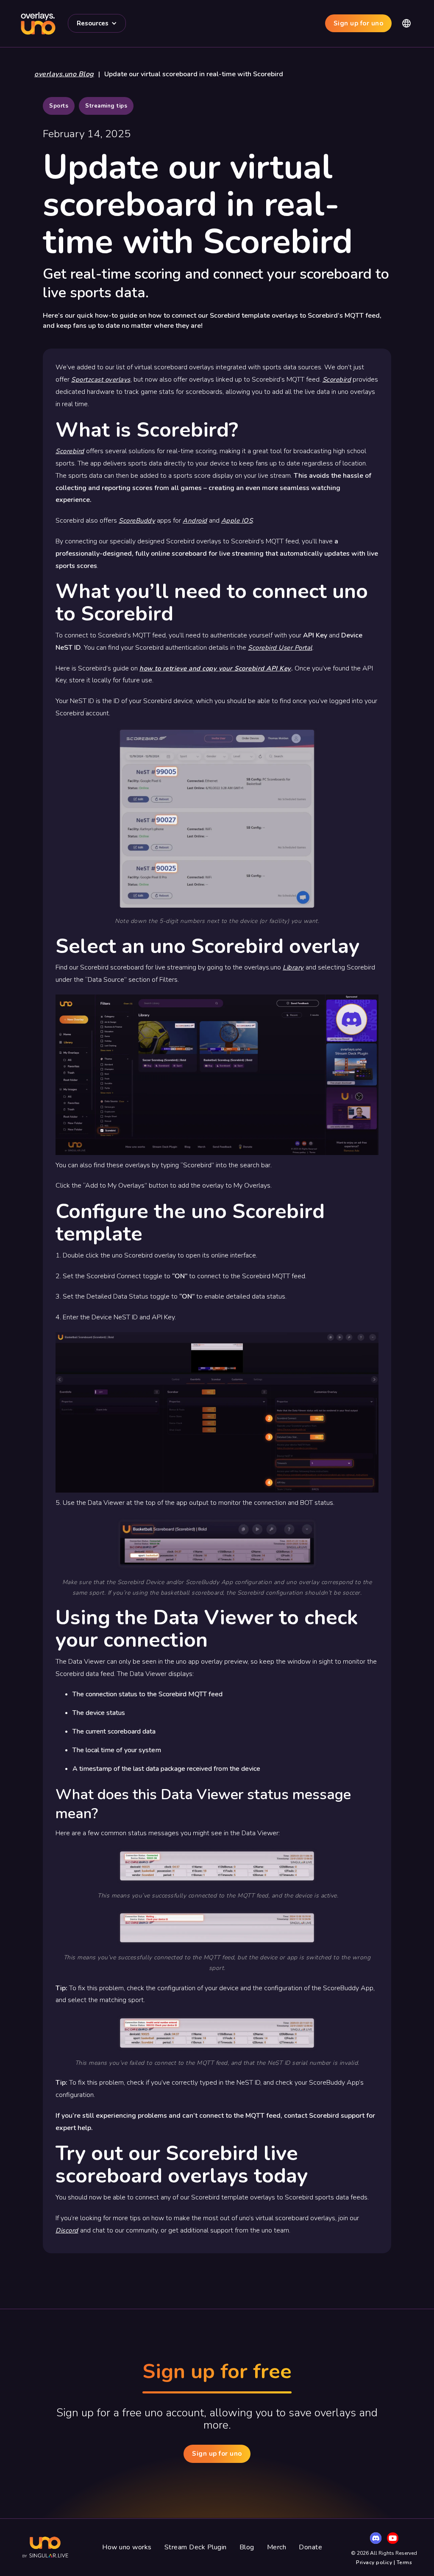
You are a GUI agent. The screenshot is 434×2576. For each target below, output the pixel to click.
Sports (59, 106)
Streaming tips (106, 106)
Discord (67, 2230)
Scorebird (337, 379)
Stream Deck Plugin (196, 2547)
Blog (247, 2547)
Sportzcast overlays (101, 379)
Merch (277, 2547)
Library (293, 967)
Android (195, 521)
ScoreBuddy (137, 521)
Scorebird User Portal (280, 648)
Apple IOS (237, 521)
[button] (97, 23)
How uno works (127, 2547)
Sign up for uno (359, 23)
